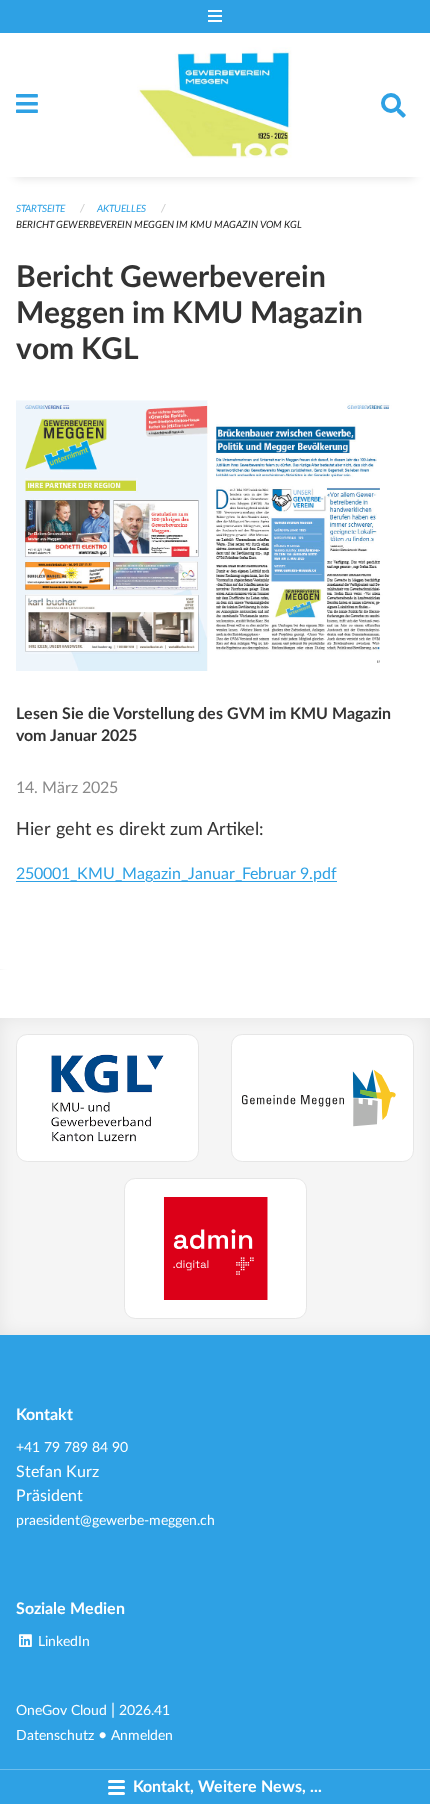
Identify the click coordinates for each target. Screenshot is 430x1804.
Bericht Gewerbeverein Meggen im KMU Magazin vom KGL (159, 225)
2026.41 (144, 1710)
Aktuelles (121, 209)
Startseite (40, 209)
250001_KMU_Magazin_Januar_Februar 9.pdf (176, 874)
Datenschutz (55, 1735)
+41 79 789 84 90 (72, 1447)
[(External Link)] (107, 1097)
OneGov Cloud (61, 1710)
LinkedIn (62, 1641)
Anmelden (142, 1735)
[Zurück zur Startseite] (215, 105)
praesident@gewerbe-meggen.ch (115, 1520)
